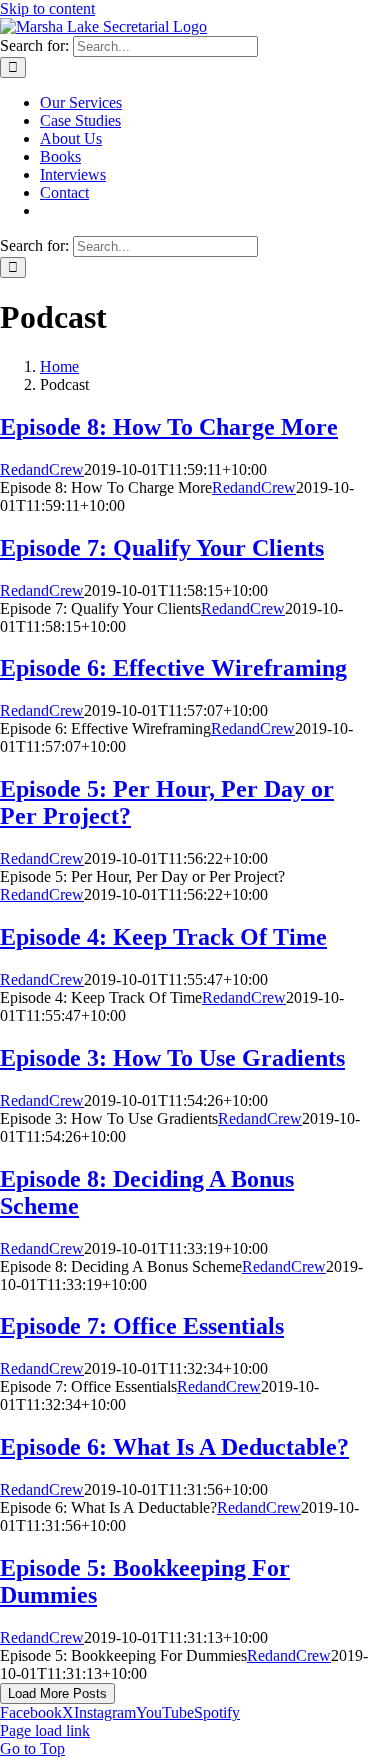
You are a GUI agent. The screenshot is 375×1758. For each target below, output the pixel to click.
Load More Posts (57, 1693)
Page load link (45, 1730)
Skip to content (47, 8)
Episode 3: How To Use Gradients (172, 1058)
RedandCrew (42, 469)
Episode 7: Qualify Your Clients (162, 548)
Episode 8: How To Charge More (169, 427)
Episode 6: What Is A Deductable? (174, 1447)
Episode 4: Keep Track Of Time (163, 937)
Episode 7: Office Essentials (142, 1326)
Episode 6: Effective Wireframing (173, 668)
